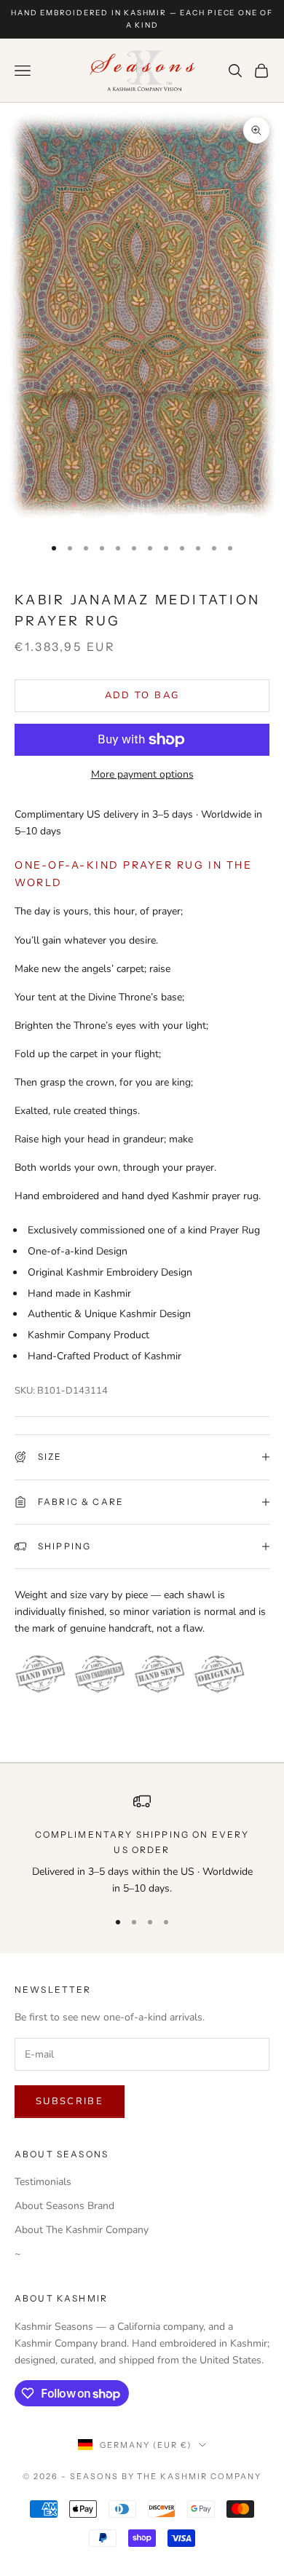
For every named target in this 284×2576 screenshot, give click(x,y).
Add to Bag (142, 695)
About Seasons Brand (64, 2206)
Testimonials (43, 2182)
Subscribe (70, 2101)
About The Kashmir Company (82, 2230)
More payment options (142, 774)
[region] (142, 1845)
